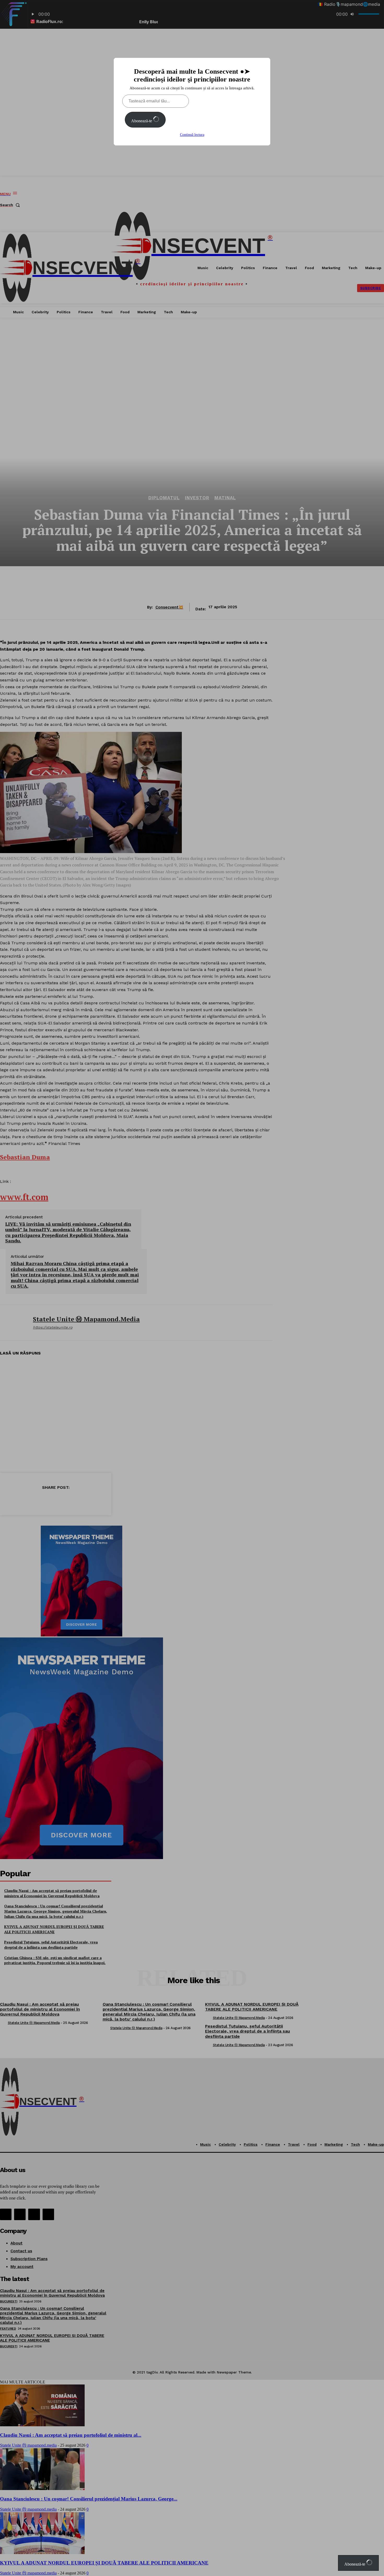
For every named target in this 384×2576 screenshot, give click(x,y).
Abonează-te (142, 121)
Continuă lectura (192, 135)
